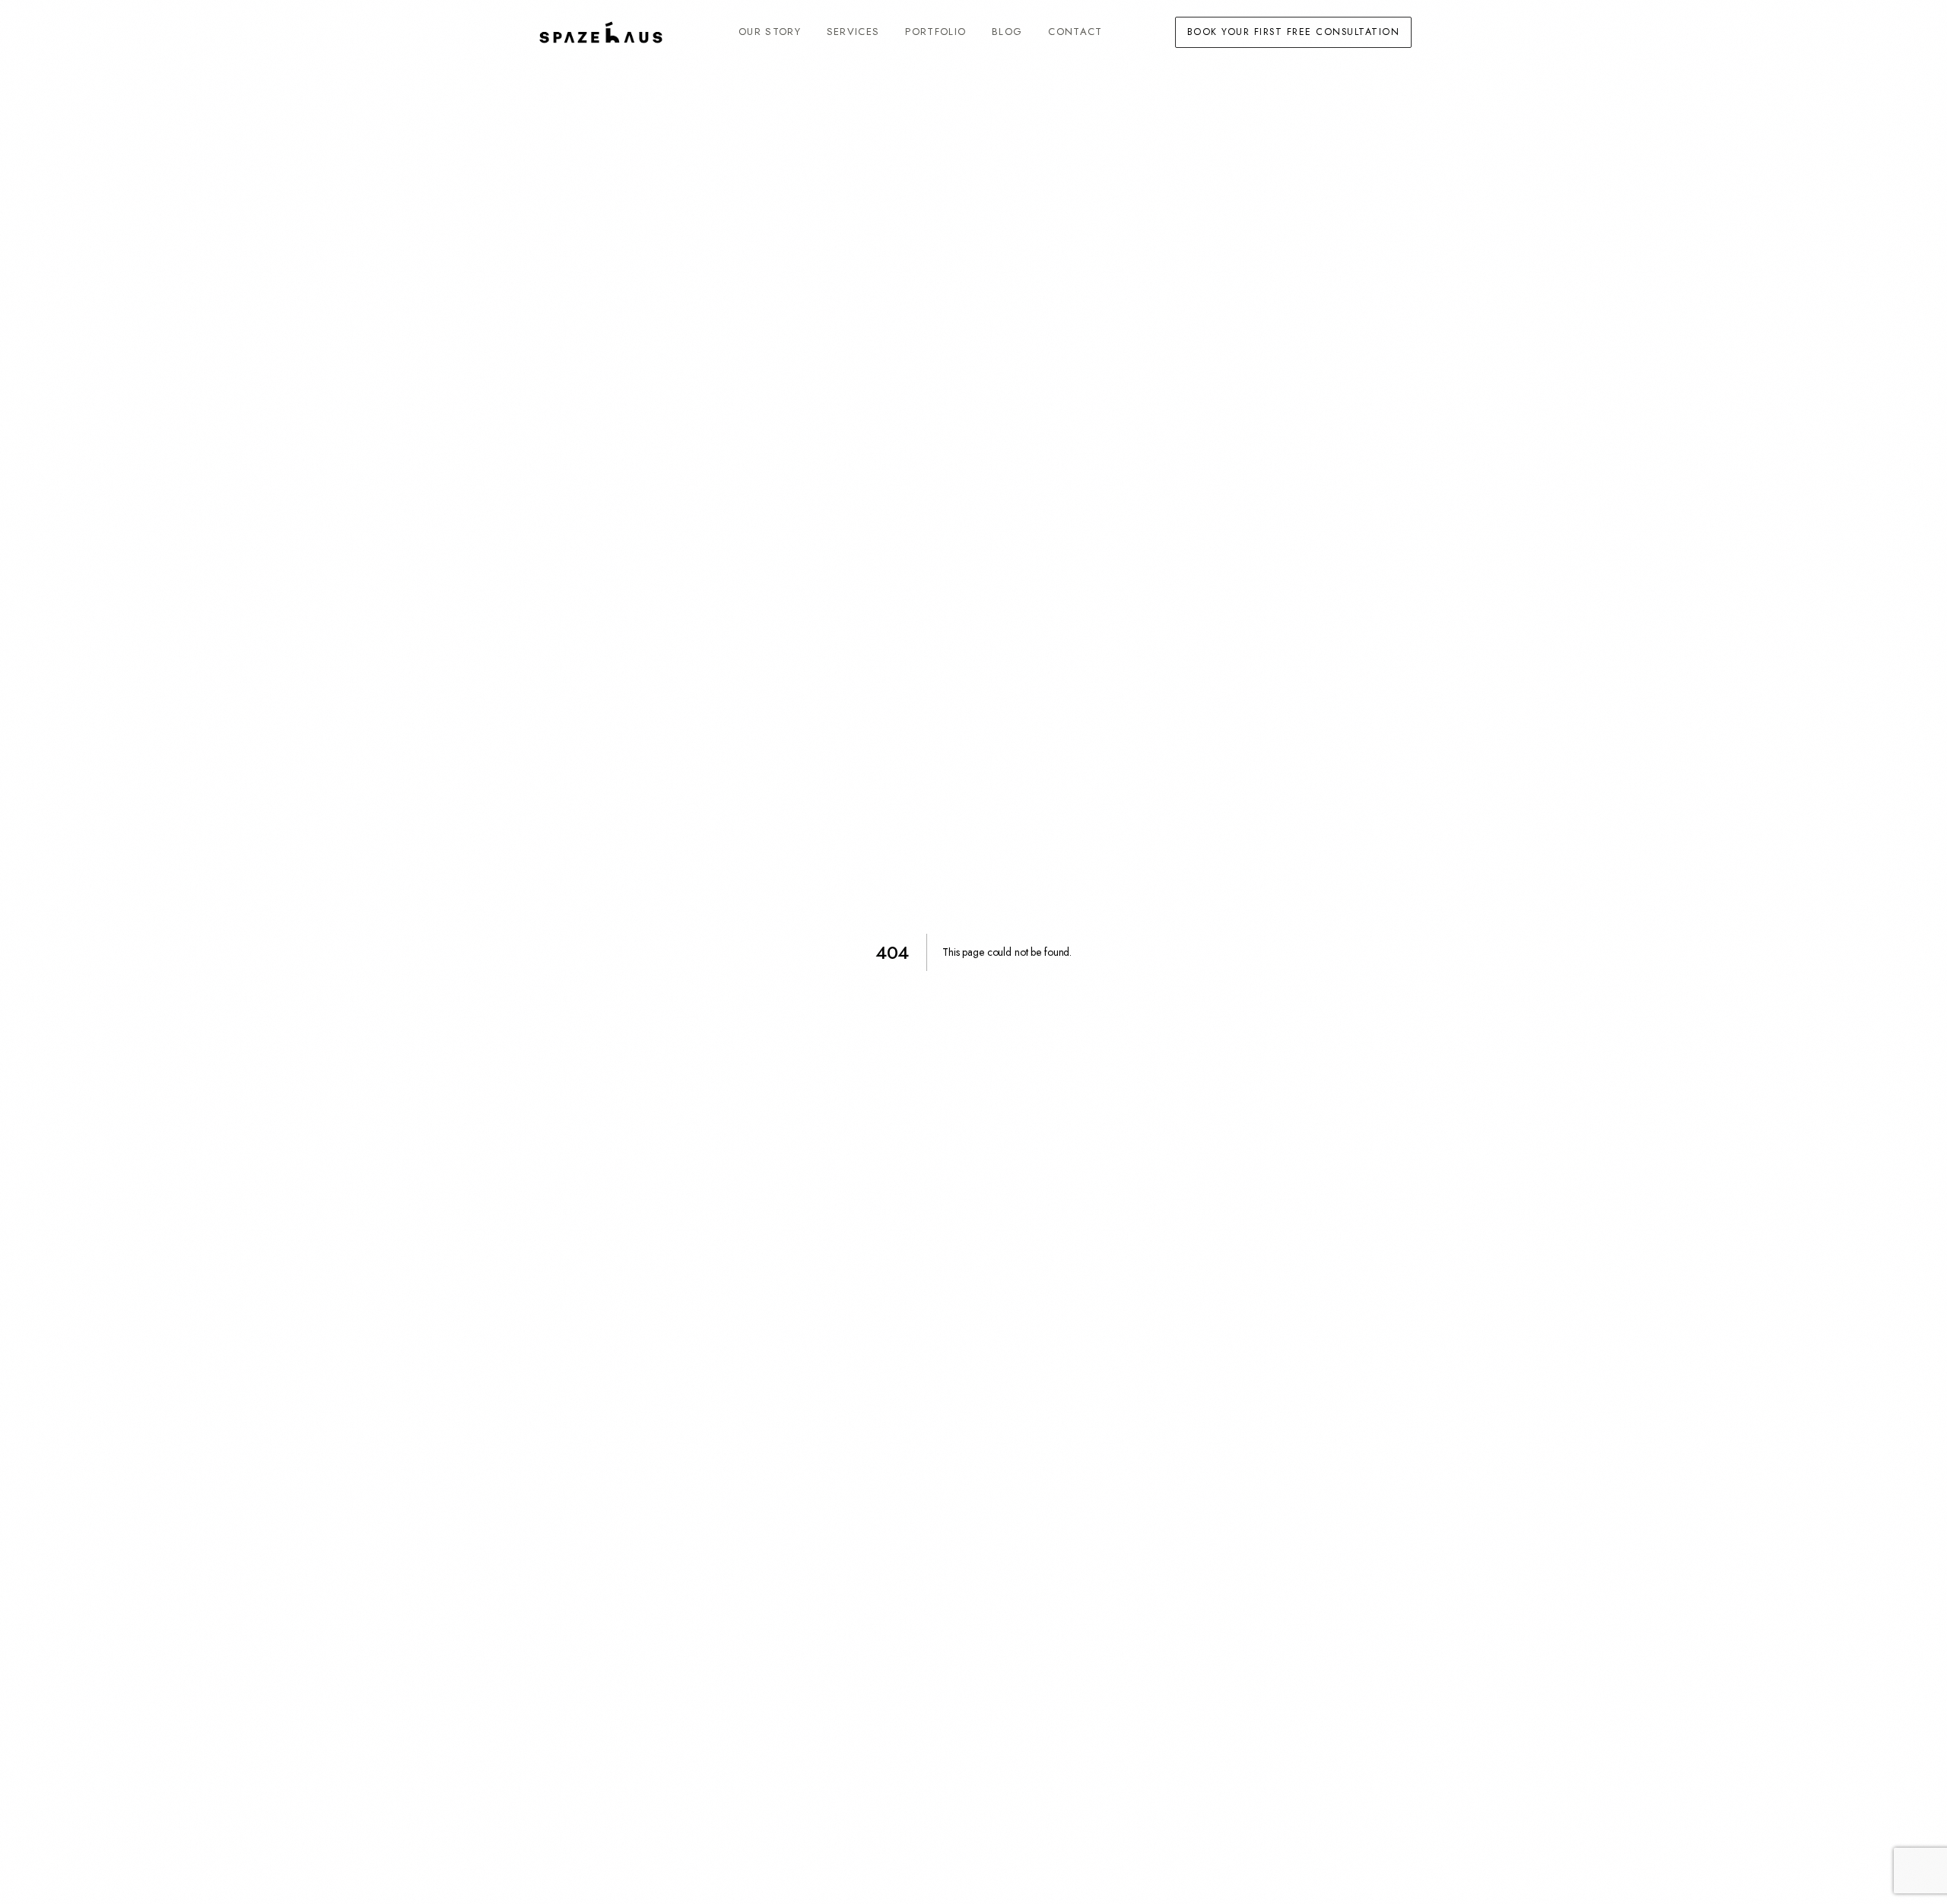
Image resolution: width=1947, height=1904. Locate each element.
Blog (1007, 32)
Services (853, 32)
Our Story (770, 32)
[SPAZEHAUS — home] (601, 32)
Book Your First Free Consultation (1293, 32)
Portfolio (935, 32)
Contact (1075, 32)
